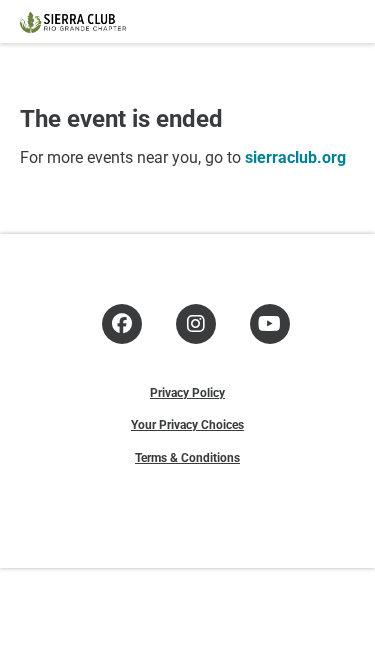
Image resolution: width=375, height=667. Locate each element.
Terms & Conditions (187, 457)
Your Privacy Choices (187, 424)
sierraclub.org (295, 156)
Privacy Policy (187, 392)
